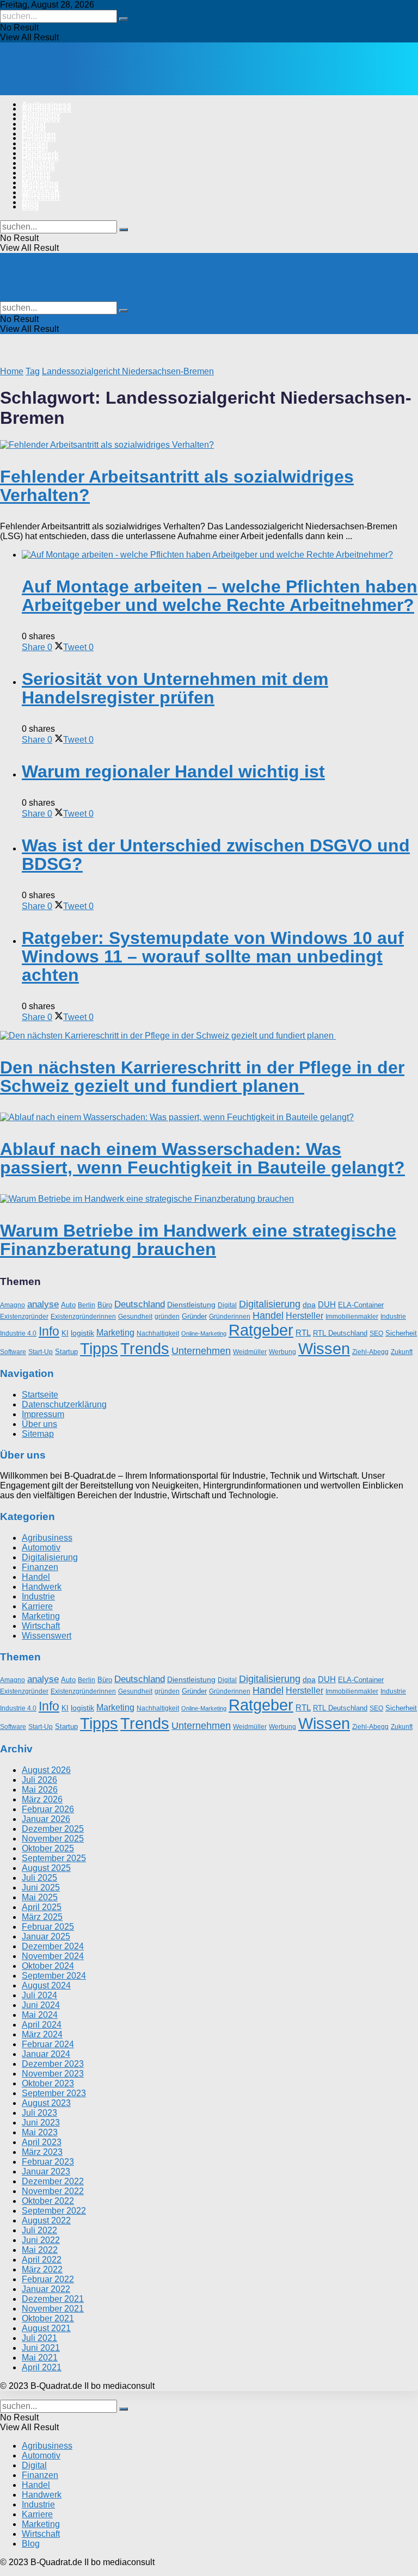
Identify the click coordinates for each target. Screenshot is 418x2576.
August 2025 (46, 1868)
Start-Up (41, 1352)
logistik (82, 1333)
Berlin (87, 1305)
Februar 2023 (48, 2162)
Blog (30, 207)
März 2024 (42, 2034)
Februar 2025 (48, 1927)
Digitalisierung (270, 1304)
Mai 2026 (40, 1790)
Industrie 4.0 (18, 1333)
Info (49, 1331)
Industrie (38, 168)
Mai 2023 (40, 2132)
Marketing (40, 187)
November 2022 (53, 2191)
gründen (167, 1317)
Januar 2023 (46, 2172)
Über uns (39, 1424)
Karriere (36, 177)
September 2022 (54, 2211)
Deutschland (140, 1304)
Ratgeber (261, 1330)
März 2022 (42, 2269)
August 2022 (46, 2220)
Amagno (13, 1305)
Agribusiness (47, 109)
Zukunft (402, 1352)
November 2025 (53, 1839)
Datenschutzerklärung (64, 1404)
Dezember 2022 (53, 2181)
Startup (66, 1352)
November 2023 (53, 2074)
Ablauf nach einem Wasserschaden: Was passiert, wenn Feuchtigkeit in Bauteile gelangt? (202, 1158)
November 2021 (53, 2309)
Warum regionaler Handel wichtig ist (173, 771)
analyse (43, 1304)
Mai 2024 (40, 2015)
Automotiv (41, 119)
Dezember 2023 (53, 2064)
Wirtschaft (41, 197)
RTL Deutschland (340, 1333)
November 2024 (53, 1956)
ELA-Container (361, 1305)
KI (65, 1333)
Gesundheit (135, 1317)
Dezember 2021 (53, 2299)
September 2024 (54, 1976)
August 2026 (46, 1770)
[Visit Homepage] (113, 86)
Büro (105, 1305)
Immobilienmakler (352, 1317)
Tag (33, 371)
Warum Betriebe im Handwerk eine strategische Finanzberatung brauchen (198, 1240)
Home (12, 371)
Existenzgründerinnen (83, 1317)
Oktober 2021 (48, 2318)
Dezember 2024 (53, 1946)
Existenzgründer (24, 1317)
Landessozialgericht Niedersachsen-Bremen (128, 371)
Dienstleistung (191, 1305)
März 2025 (42, 1917)
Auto (68, 1305)
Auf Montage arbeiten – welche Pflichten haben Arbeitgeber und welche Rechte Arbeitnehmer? (220, 596)
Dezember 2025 (53, 1829)
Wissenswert (47, 1636)
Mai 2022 (40, 2250)
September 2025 (54, 1858)
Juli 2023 (39, 2113)
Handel (35, 148)
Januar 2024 (46, 2054)
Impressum (43, 1414)
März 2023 (42, 2152)
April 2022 (42, 2260)
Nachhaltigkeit (158, 1333)
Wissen (324, 1349)
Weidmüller (250, 1352)
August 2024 (46, 1985)
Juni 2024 (41, 2005)
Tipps (99, 1348)
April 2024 (42, 2025)
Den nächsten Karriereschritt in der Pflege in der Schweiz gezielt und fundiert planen (202, 1077)
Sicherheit (401, 1333)
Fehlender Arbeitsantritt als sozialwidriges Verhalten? (177, 486)
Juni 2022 (41, 2240)
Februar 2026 (48, 1809)
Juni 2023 (41, 2123)
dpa (309, 1305)
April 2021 (42, 2367)
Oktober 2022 (48, 2201)
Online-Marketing (204, 1333)
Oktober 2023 (48, 2083)
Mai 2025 (40, 1897)
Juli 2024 (39, 1995)
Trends (145, 1349)
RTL (303, 1333)
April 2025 (42, 1907)
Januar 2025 (46, 1936)
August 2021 (46, 2328)
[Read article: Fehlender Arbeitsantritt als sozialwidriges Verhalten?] (209, 445)
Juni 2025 (41, 1888)
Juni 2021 (41, 2348)
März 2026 (42, 1799)
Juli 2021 (39, 2338)
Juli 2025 (39, 1878)
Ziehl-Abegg (370, 1352)
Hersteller (305, 1315)
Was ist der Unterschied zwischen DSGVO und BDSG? (216, 855)
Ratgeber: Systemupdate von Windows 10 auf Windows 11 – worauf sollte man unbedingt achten (213, 956)
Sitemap (38, 1434)
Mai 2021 (40, 2358)
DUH (327, 1304)
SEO (376, 1333)
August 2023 (46, 2103)
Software (13, 1352)
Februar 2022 (48, 2279)
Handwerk (40, 158)
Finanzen (39, 138)
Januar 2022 (46, 2289)
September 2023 (54, 2093)
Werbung (282, 1352)
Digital (34, 128)
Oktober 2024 (48, 1966)
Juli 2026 (39, 1780)
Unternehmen (201, 1351)
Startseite (40, 1395)
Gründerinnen (230, 1317)
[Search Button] (124, 19)
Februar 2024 (48, 2044)
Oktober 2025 (48, 1848)
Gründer (194, 1316)
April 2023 (42, 2142)
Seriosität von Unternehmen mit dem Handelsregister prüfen (175, 688)
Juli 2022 (39, 2230)
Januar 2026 (46, 1819)
